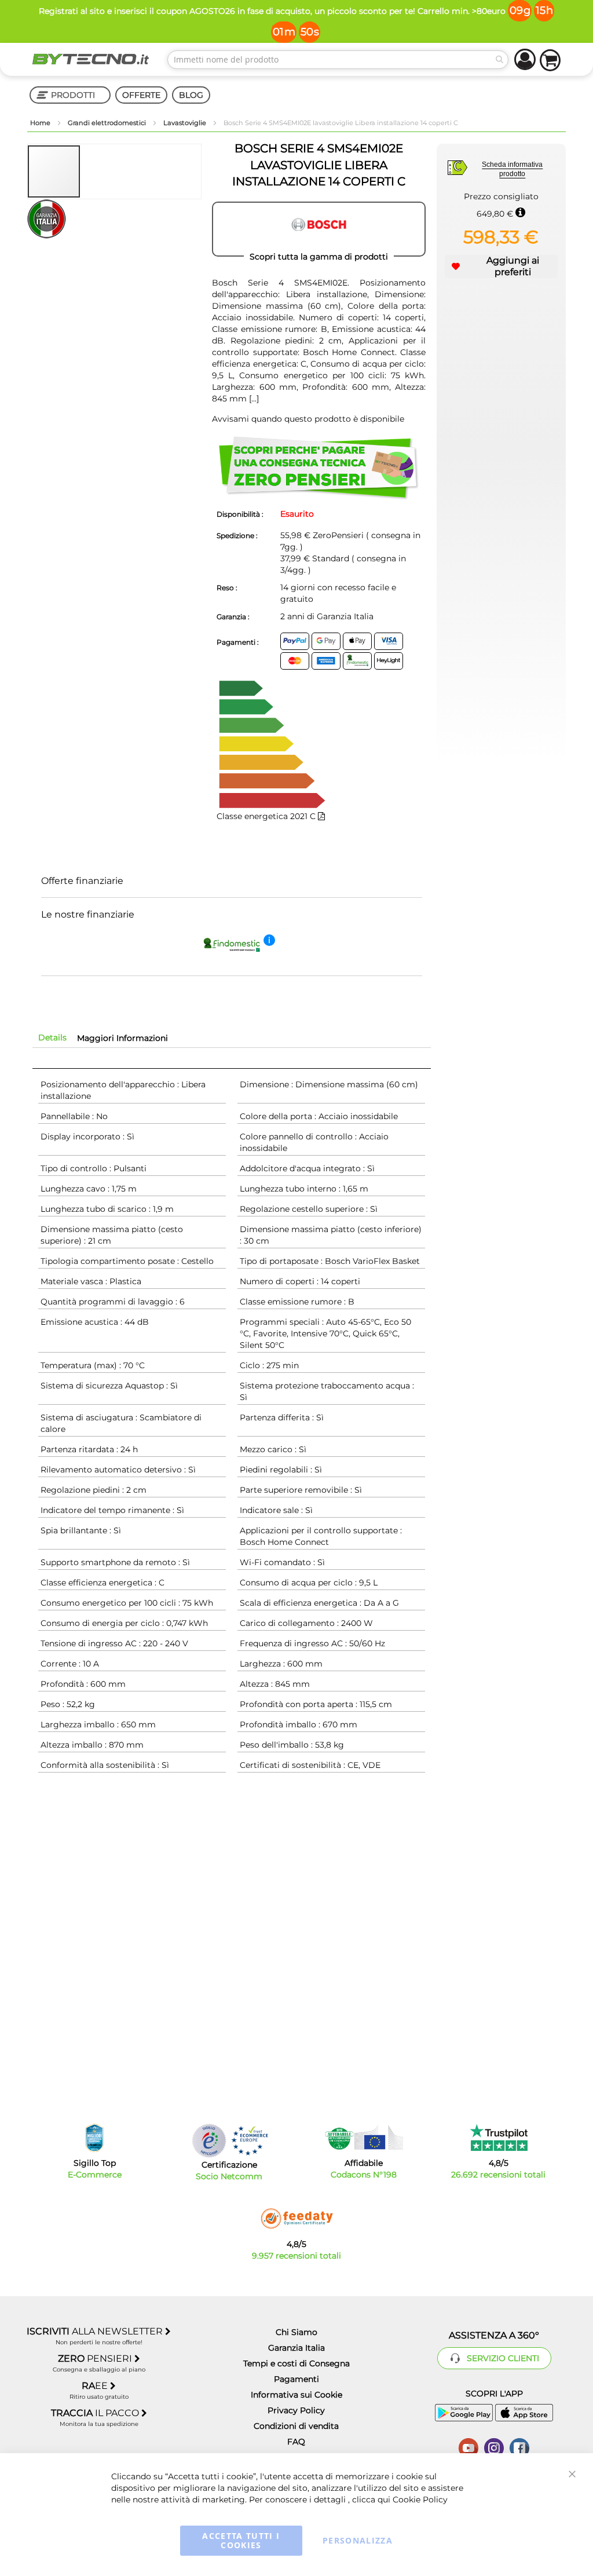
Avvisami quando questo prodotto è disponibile (308, 419)
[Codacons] (364, 2137)
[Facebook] (519, 2447)
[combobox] (338, 60)
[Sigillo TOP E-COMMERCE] (94, 2138)
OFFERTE (141, 95)
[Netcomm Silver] (209, 2141)
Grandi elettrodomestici (108, 123)
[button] (107, 171)
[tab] (52, 1037)
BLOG (191, 95)
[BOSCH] (319, 229)
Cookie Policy (420, 2500)
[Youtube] (468, 2447)
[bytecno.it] (91, 59)
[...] (253, 399)
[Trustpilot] (498, 2137)
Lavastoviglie (186, 123)
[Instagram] (494, 2447)
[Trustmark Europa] (250, 2141)
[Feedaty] (296, 2219)
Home (41, 123)
